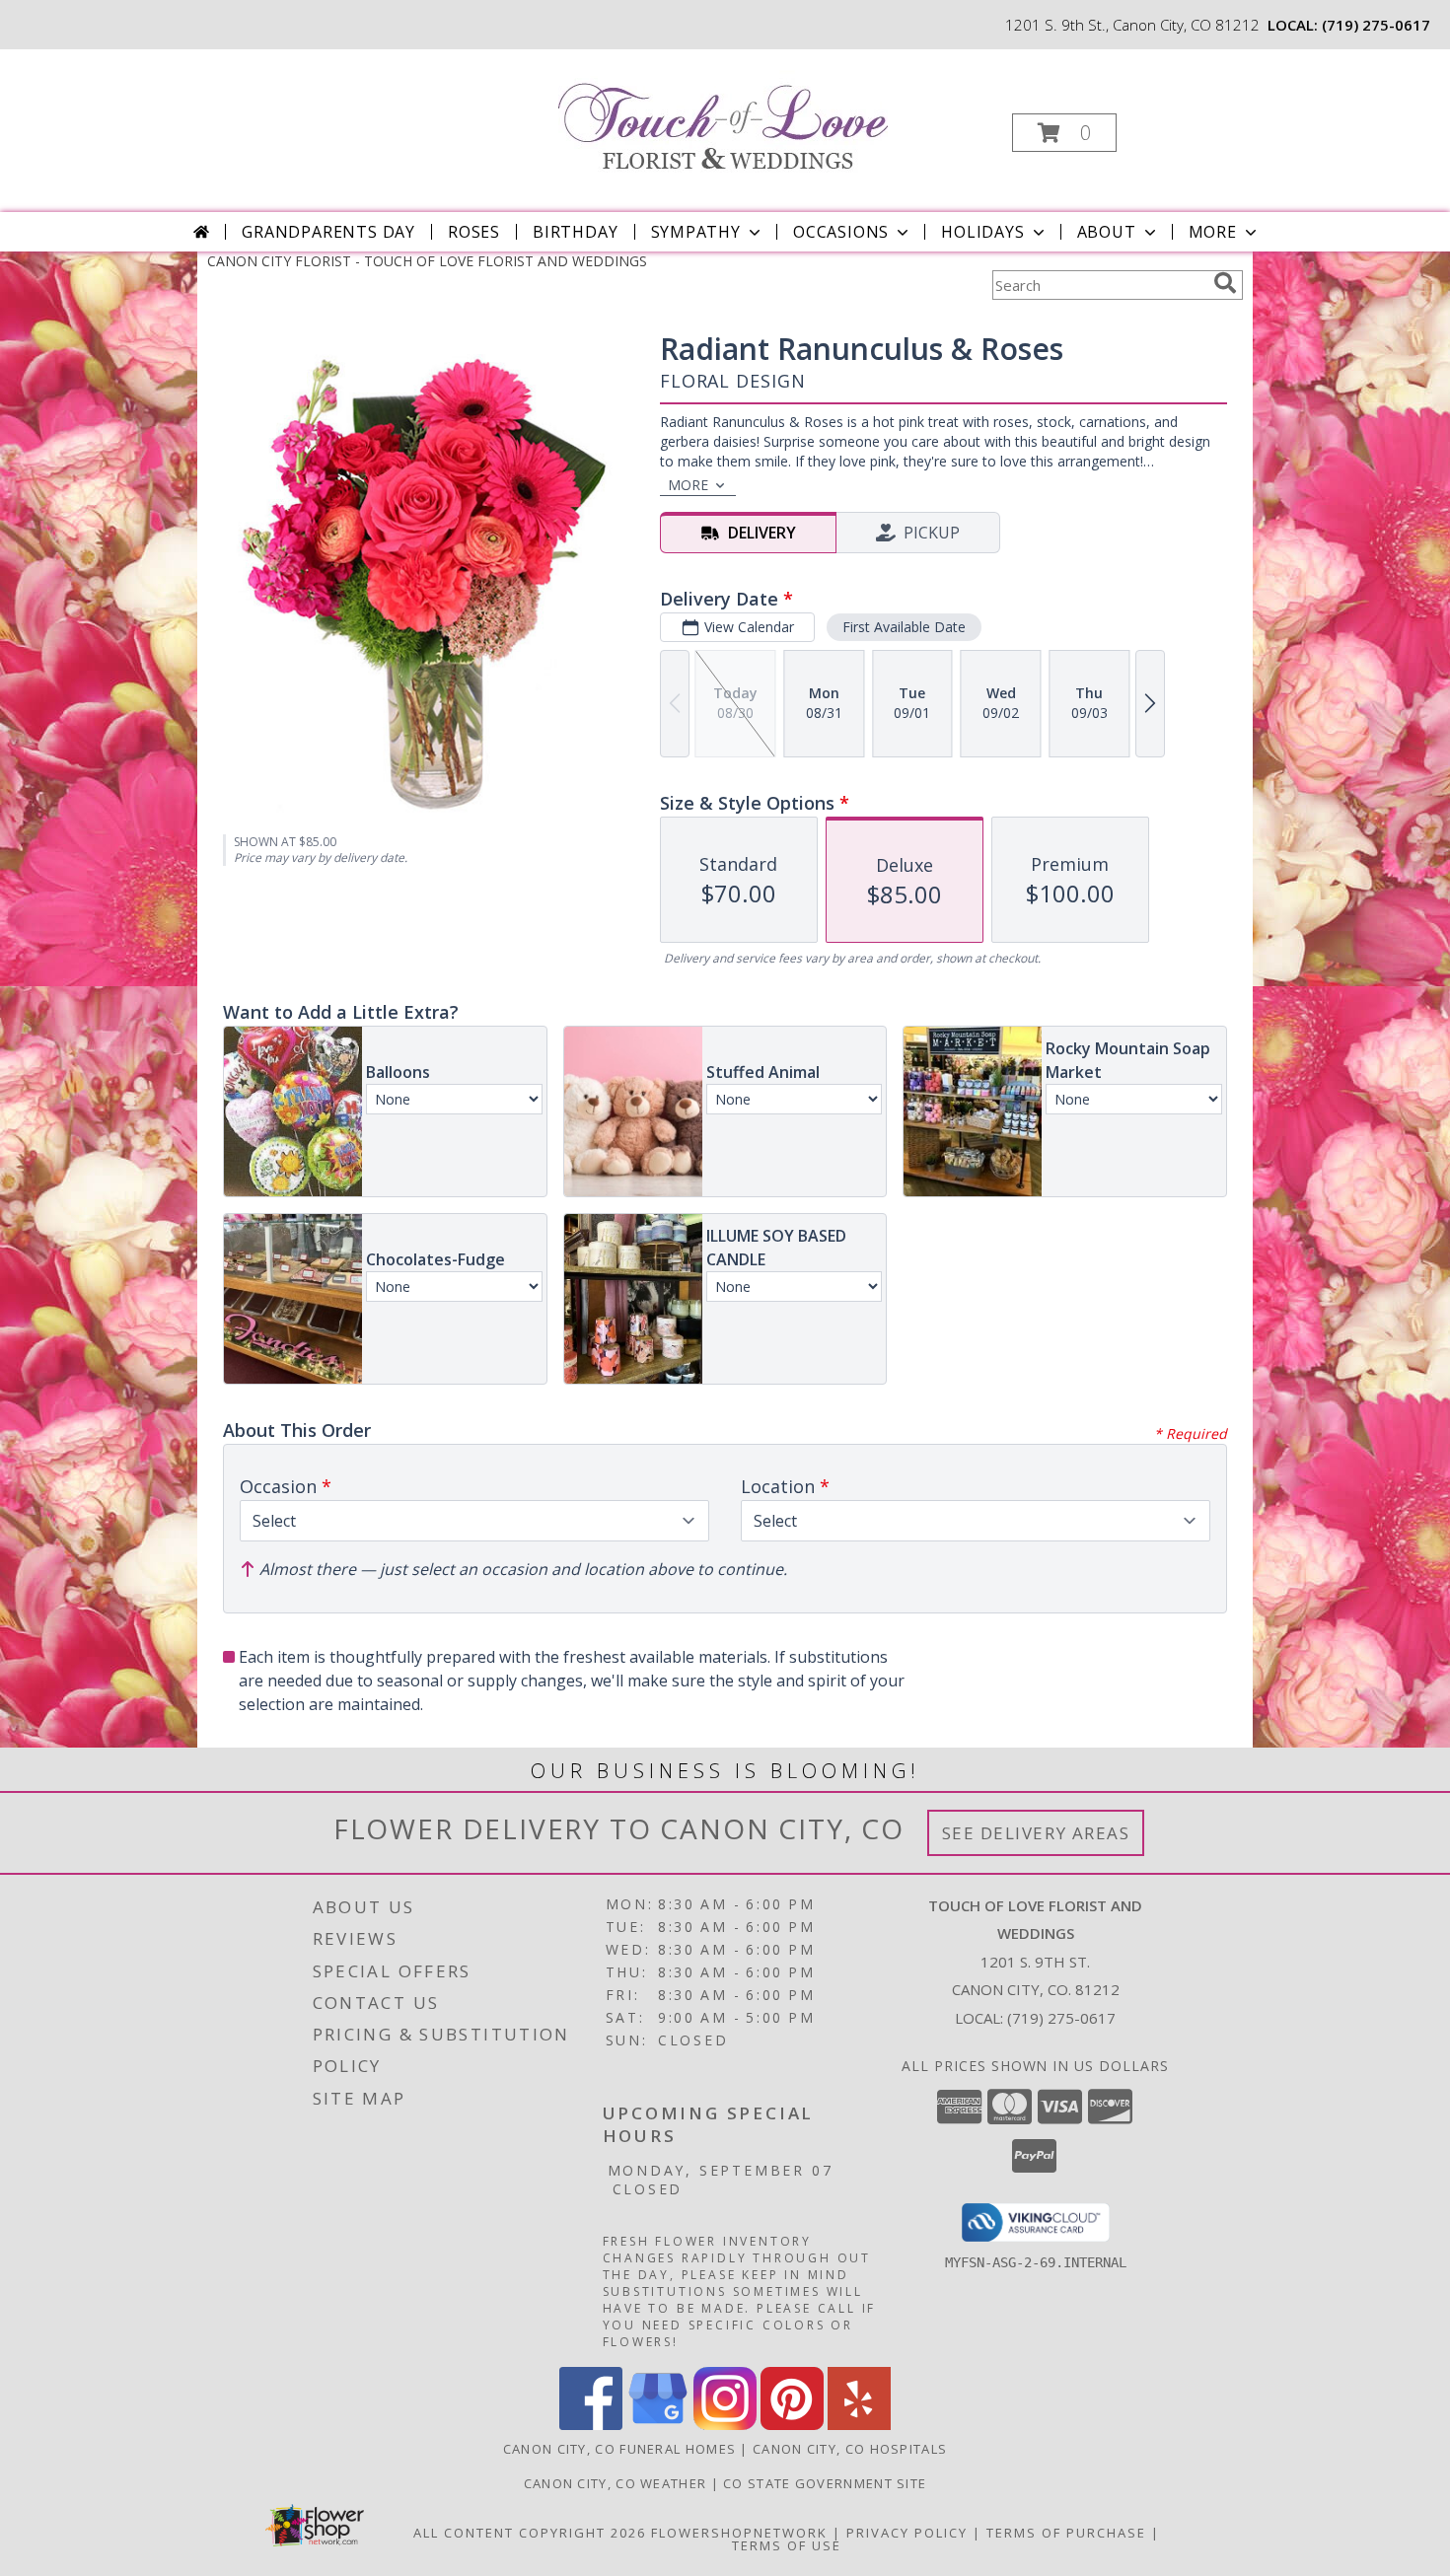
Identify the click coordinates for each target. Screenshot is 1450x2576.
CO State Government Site (825, 2483)
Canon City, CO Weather (616, 2483)
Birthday (575, 232)
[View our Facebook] (591, 2425)
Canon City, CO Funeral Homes (619, 2449)
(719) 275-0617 (1376, 25)
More (1213, 232)
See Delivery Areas (1036, 1833)
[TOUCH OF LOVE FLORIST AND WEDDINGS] (723, 115)
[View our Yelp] (859, 2425)
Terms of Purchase (1066, 2533)
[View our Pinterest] (792, 2425)
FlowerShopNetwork (739, 2533)
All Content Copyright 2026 (530, 2533)
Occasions (841, 232)
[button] (1064, 133)
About (1107, 232)
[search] (1225, 283)
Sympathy (696, 232)
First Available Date (904, 627)
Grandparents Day (328, 232)
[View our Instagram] (725, 2425)
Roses (474, 232)
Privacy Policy (907, 2533)
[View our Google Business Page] (658, 2425)
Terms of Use (787, 2545)
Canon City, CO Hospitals (850, 2449)
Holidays (982, 232)
